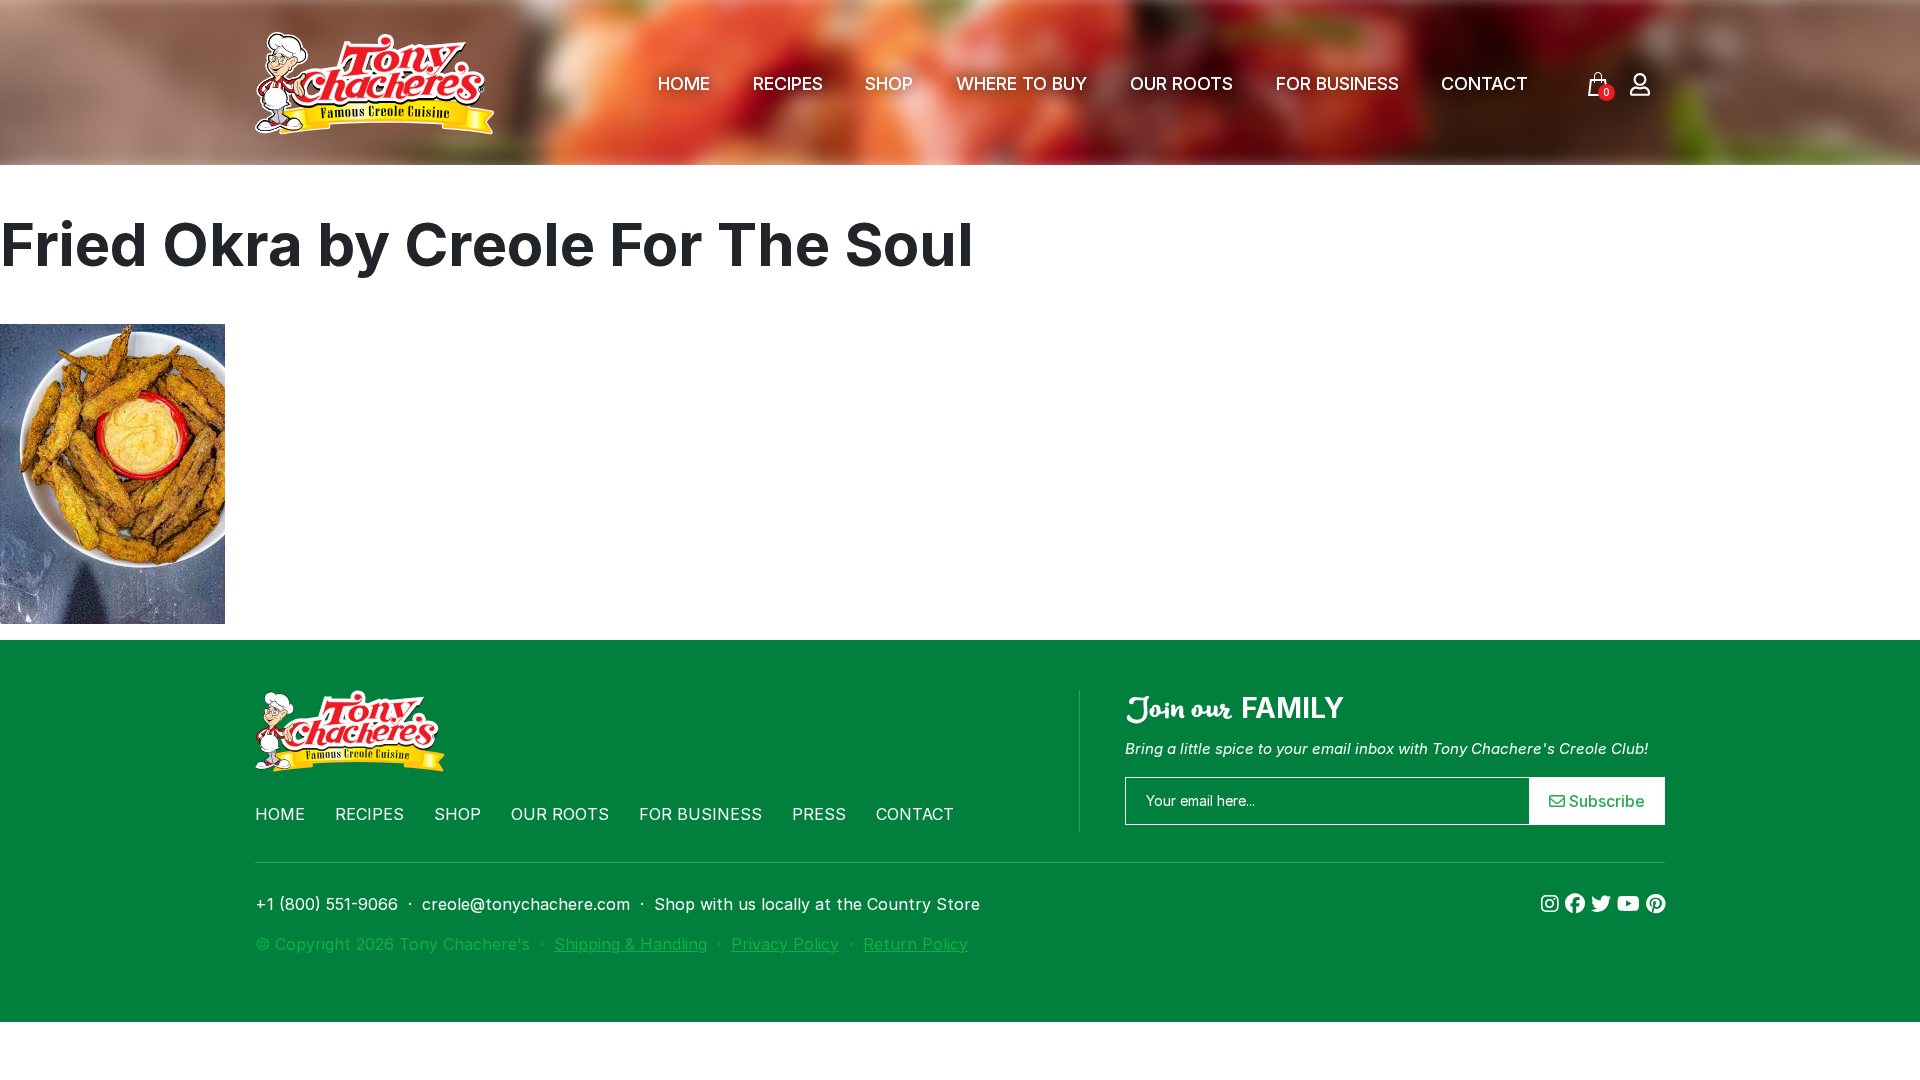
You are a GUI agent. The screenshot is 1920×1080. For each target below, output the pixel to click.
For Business (1337, 83)
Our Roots (1181, 83)
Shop (889, 83)
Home (684, 83)
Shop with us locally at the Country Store (817, 904)
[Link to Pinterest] (1655, 904)
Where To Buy (1021, 83)
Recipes (788, 83)
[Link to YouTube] (1631, 904)
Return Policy (915, 944)
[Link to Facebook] (1578, 904)
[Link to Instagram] (1553, 904)
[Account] (1640, 83)
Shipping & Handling (630, 944)
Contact (1484, 83)
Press (819, 814)
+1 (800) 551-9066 (326, 904)
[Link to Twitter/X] (1604, 904)
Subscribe (1605, 801)
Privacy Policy (785, 944)
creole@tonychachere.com (526, 904)
